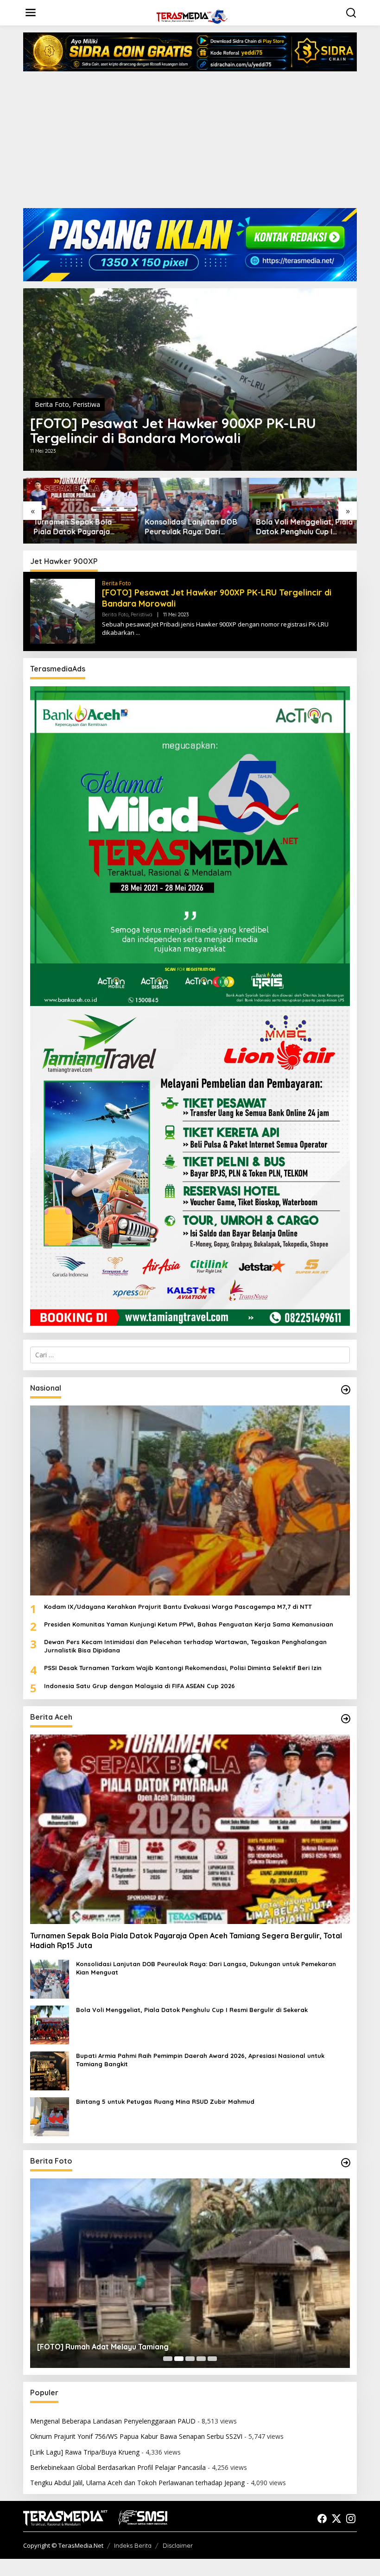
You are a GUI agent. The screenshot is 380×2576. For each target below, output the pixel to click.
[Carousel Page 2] (179, 2359)
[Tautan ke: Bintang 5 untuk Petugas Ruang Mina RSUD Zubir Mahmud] (50, 2116)
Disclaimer (178, 2545)
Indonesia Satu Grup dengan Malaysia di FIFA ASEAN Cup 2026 (139, 1686)
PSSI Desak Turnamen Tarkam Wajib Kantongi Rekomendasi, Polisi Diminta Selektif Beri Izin (183, 1668)
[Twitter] (336, 2519)
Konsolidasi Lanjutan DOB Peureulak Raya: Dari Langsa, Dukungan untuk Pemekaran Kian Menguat (188, 527)
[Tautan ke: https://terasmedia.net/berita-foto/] (346, 2163)
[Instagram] (351, 2519)
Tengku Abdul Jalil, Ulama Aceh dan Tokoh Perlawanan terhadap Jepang (137, 2483)
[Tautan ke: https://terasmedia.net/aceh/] (346, 1719)
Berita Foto (52, 404)
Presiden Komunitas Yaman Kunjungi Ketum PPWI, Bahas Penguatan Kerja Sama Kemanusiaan (189, 1624)
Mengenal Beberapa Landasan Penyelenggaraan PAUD (113, 2421)
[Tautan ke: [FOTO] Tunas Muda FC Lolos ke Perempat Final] (190, 2273)
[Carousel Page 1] (168, 2359)
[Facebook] (322, 2519)
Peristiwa (86, 404)
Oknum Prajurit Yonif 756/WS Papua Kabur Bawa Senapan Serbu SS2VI (136, 2436)
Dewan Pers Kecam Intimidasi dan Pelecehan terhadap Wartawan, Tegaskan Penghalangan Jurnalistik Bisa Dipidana (185, 1646)
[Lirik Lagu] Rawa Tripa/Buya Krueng (85, 2452)
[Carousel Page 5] (212, 2359)
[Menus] (31, 13)
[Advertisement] (190, 143)
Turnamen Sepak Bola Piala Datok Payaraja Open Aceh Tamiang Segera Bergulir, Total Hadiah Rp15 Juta (70, 527)
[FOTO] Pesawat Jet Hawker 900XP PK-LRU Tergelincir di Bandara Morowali (173, 430)
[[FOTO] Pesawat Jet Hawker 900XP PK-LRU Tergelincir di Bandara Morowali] (138, 633)
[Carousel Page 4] (201, 2359)
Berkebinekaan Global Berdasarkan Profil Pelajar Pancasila (118, 2467)
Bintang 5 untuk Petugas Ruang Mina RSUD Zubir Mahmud (165, 2101)
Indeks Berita (133, 2545)
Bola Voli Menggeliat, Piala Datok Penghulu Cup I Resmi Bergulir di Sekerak (301, 527)
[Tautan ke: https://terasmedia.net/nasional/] (346, 1390)
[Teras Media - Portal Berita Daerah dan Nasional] (192, 16)
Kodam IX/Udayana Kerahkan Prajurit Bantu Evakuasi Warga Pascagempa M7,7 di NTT (178, 1607)
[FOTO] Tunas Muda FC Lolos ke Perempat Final (122, 2347)
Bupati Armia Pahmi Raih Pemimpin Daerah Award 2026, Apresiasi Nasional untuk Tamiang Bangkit (200, 2060)
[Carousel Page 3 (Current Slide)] (190, 2359)
